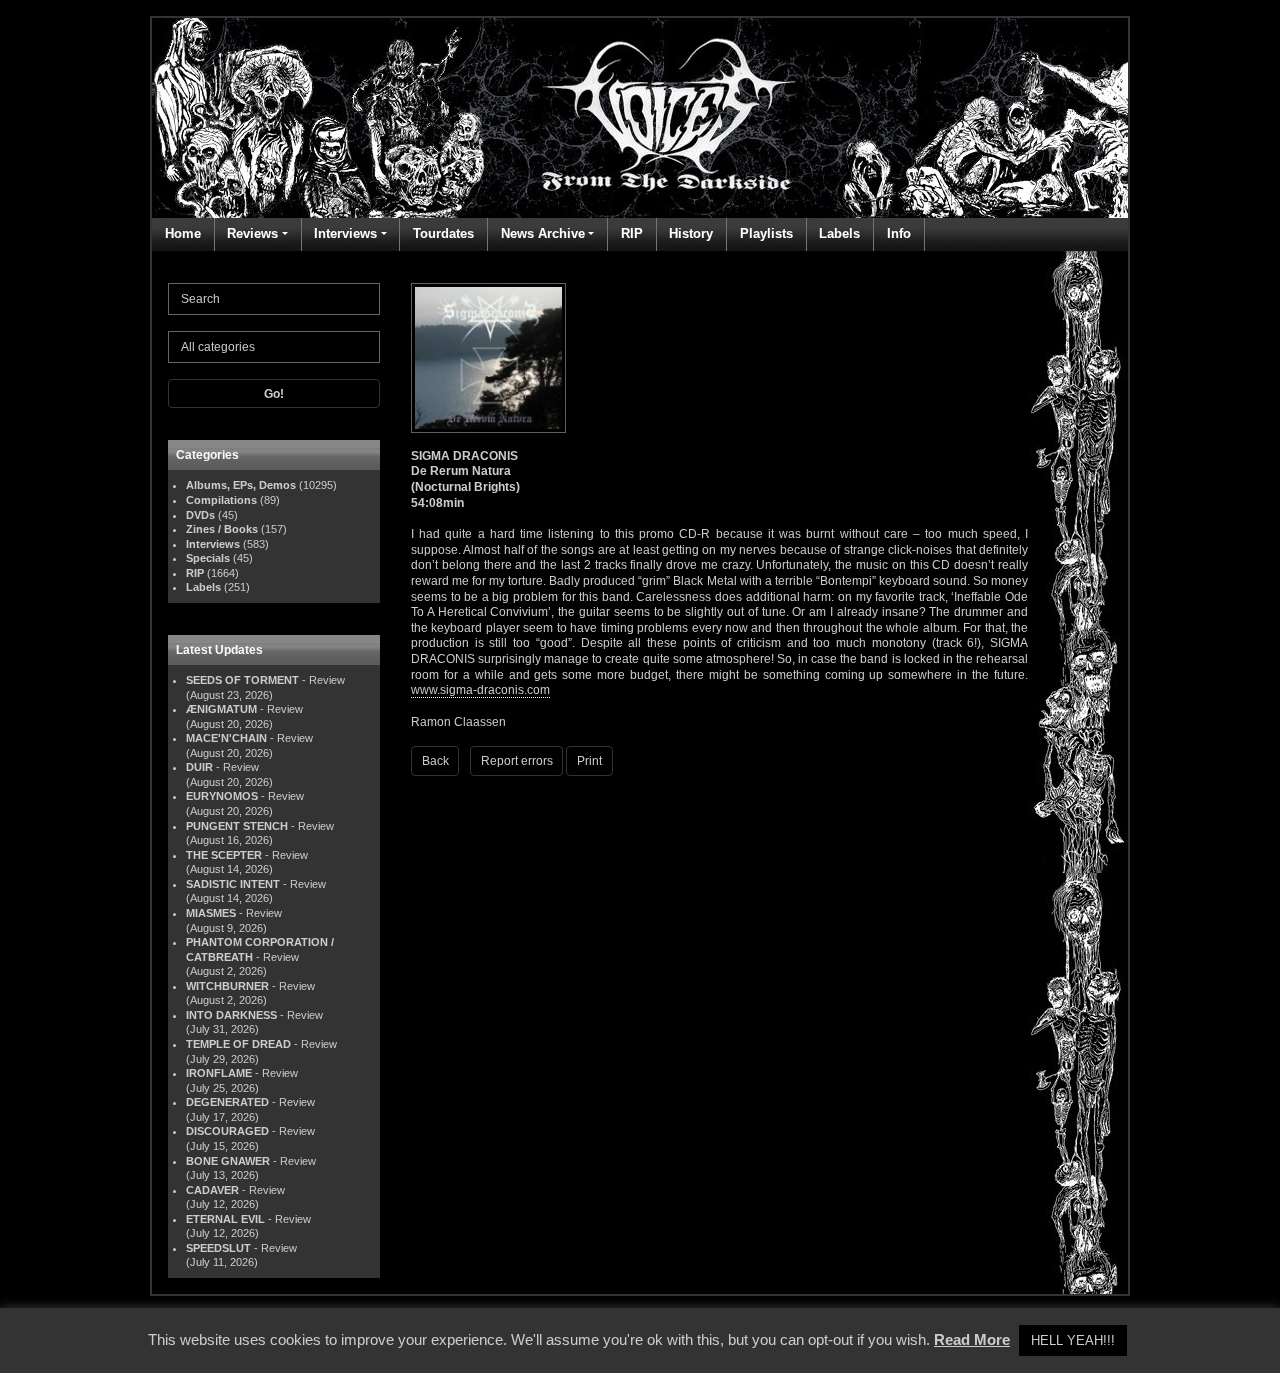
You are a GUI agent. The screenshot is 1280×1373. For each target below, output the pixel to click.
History (691, 233)
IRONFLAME (219, 1073)
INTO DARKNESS (231, 1015)
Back (435, 761)
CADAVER (212, 1190)
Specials (208, 558)
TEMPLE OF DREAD (238, 1044)
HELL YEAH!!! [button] (1073, 1340)
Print (589, 761)
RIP (632, 233)
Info (899, 233)
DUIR (199, 767)
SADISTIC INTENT (233, 884)
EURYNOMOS (222, 796)
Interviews (345, 233)
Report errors (517, 761)
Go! (274, 394)
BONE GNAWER (228, 1161)
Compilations (221, 500)
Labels (839, 233)
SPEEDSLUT (218, 1248)
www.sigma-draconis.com (480, 690)
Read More (972, 1339)
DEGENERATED (227, 1102)
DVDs (200, 515)
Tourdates (443, 233)
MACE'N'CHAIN (226, 738)
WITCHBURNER (227, 986)
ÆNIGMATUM (221, 709)
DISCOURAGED (227, 1131)
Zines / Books (222, 529)
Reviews (252, 233)
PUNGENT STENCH (237, 826)
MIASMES (211, 913)
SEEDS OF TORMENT (242, 680)
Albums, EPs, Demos (241, 485)
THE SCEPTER (224, 855)
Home (183, 233)
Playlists (766, 233)
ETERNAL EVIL (225, 1219)
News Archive (543, 233)
